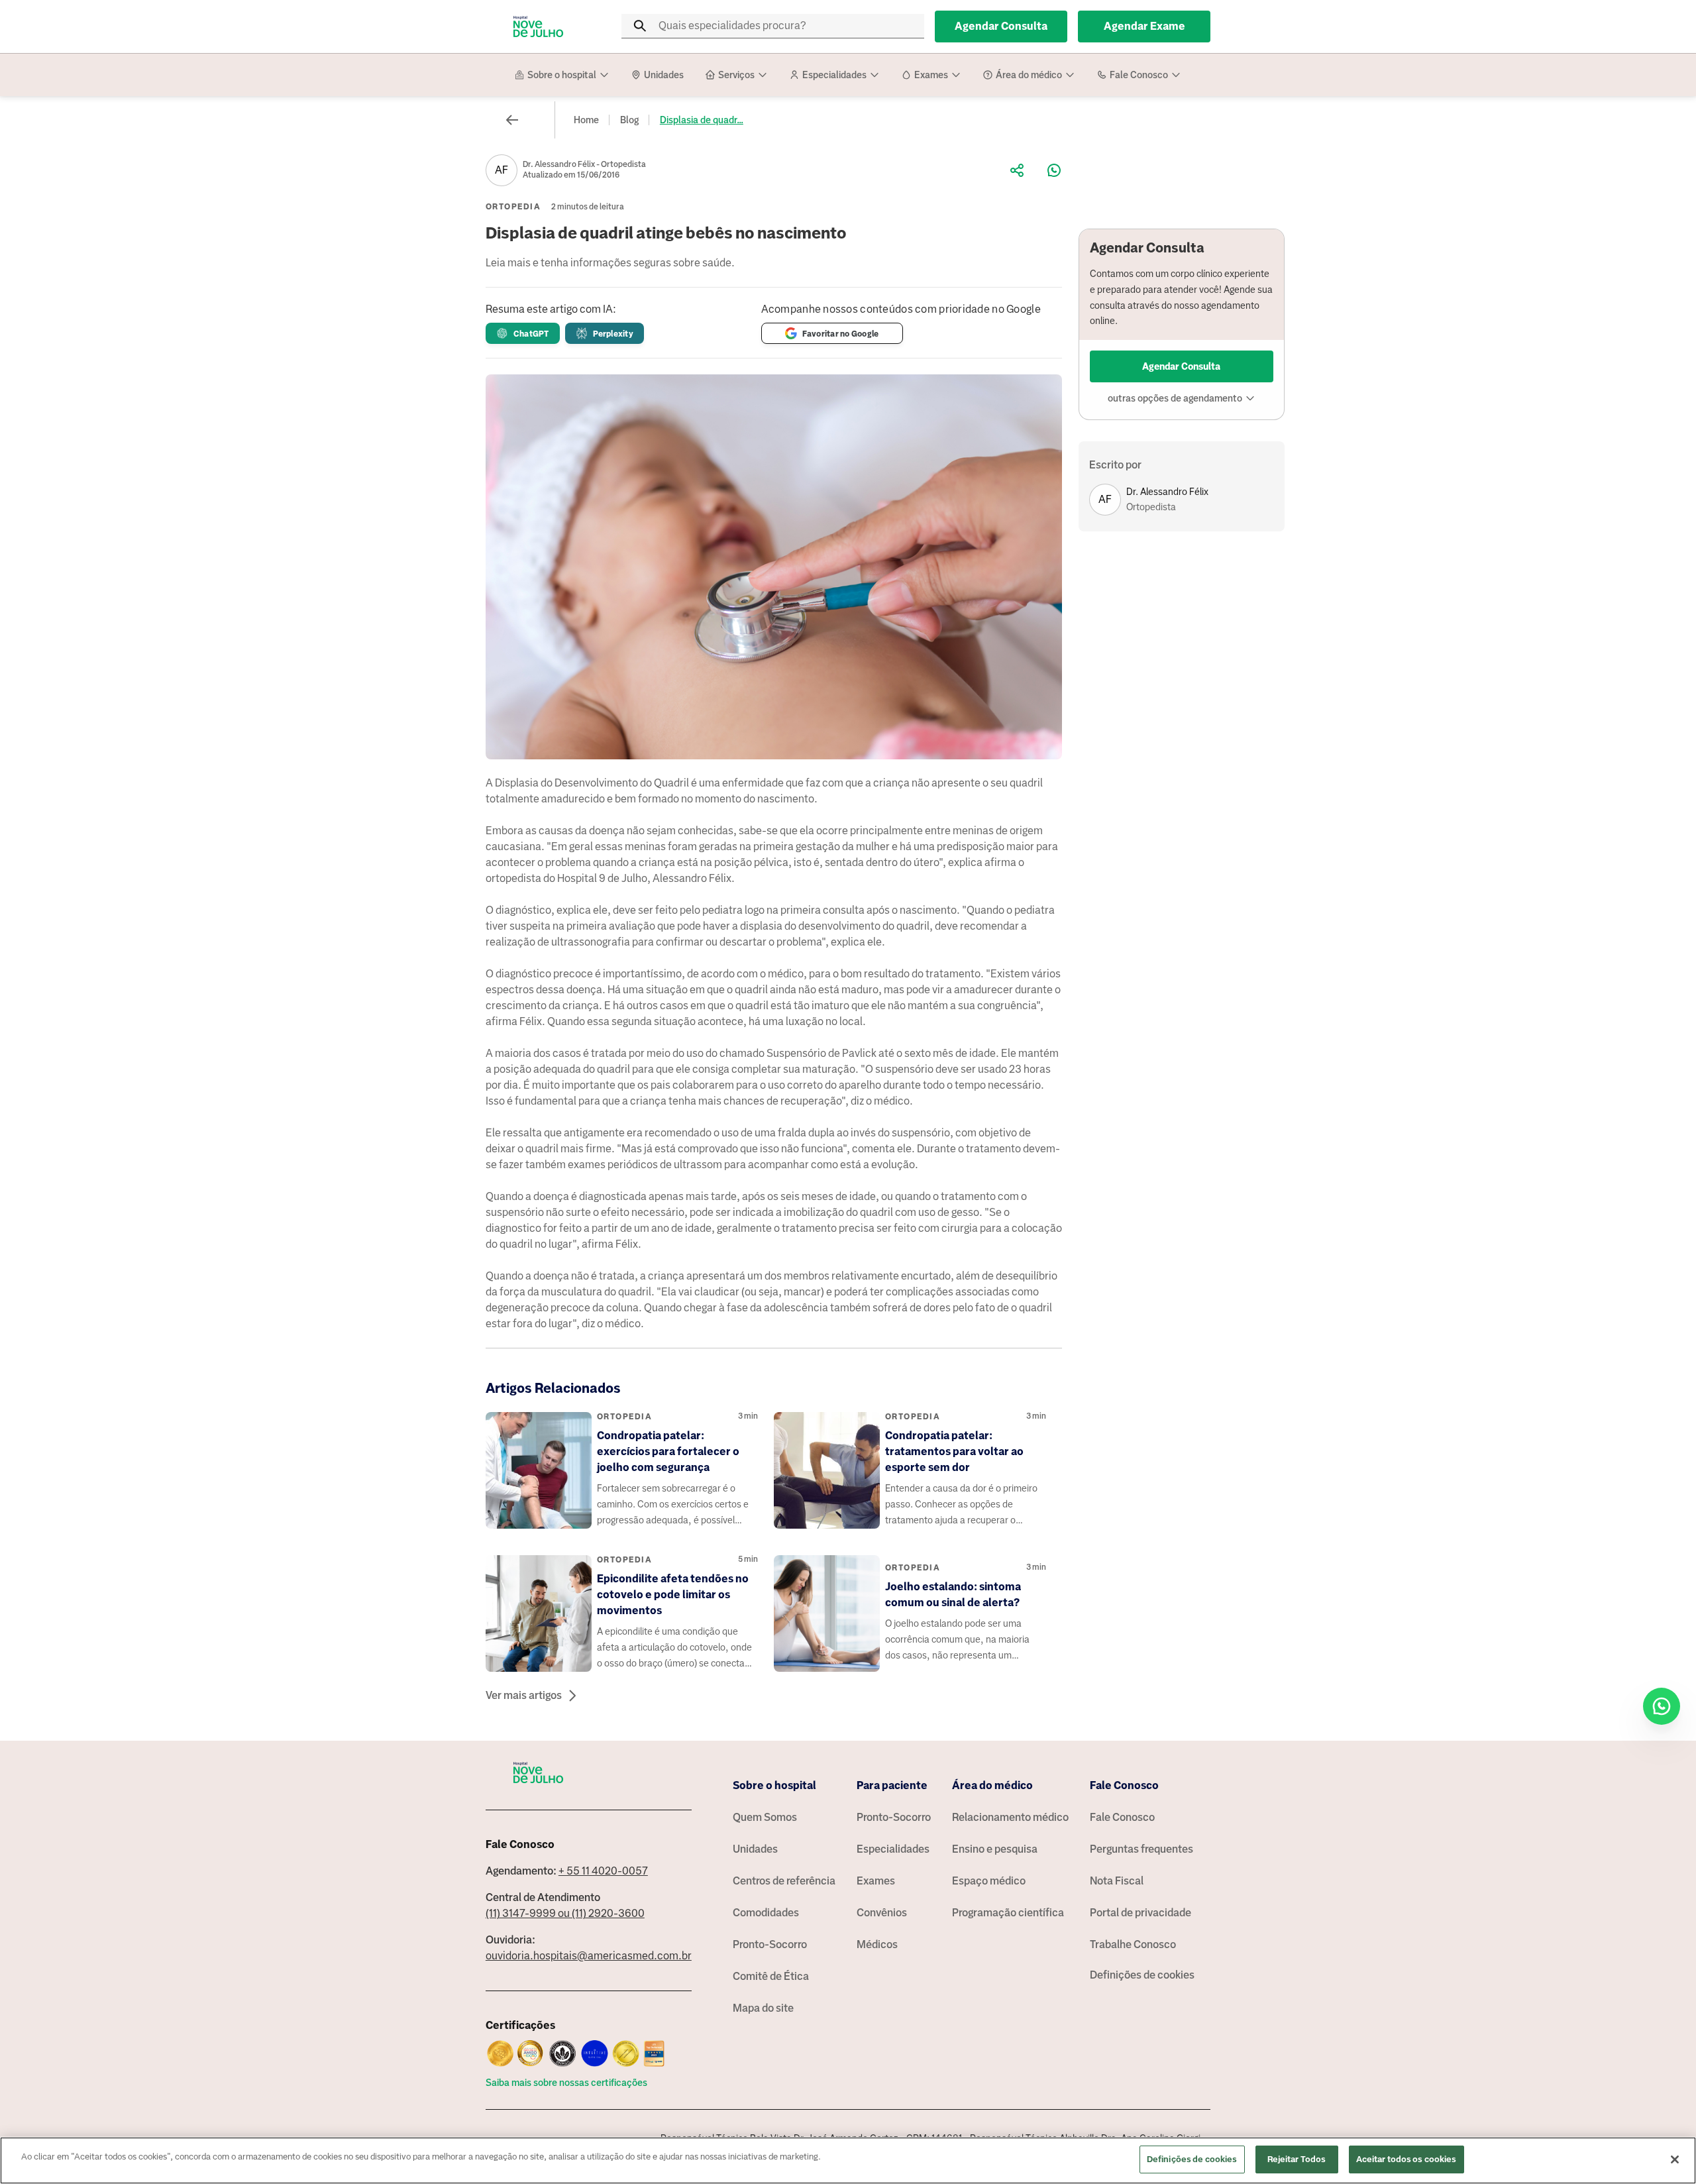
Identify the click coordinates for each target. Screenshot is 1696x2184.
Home (586, 120)
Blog (629, 120)
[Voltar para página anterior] (512, 120)
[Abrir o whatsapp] (1662, 1706)
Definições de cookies (1142, 1975)
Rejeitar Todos (1297, 2159)
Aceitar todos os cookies (1406, 2159)
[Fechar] (1675, 2159)
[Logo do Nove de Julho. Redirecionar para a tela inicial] (539, 27)
